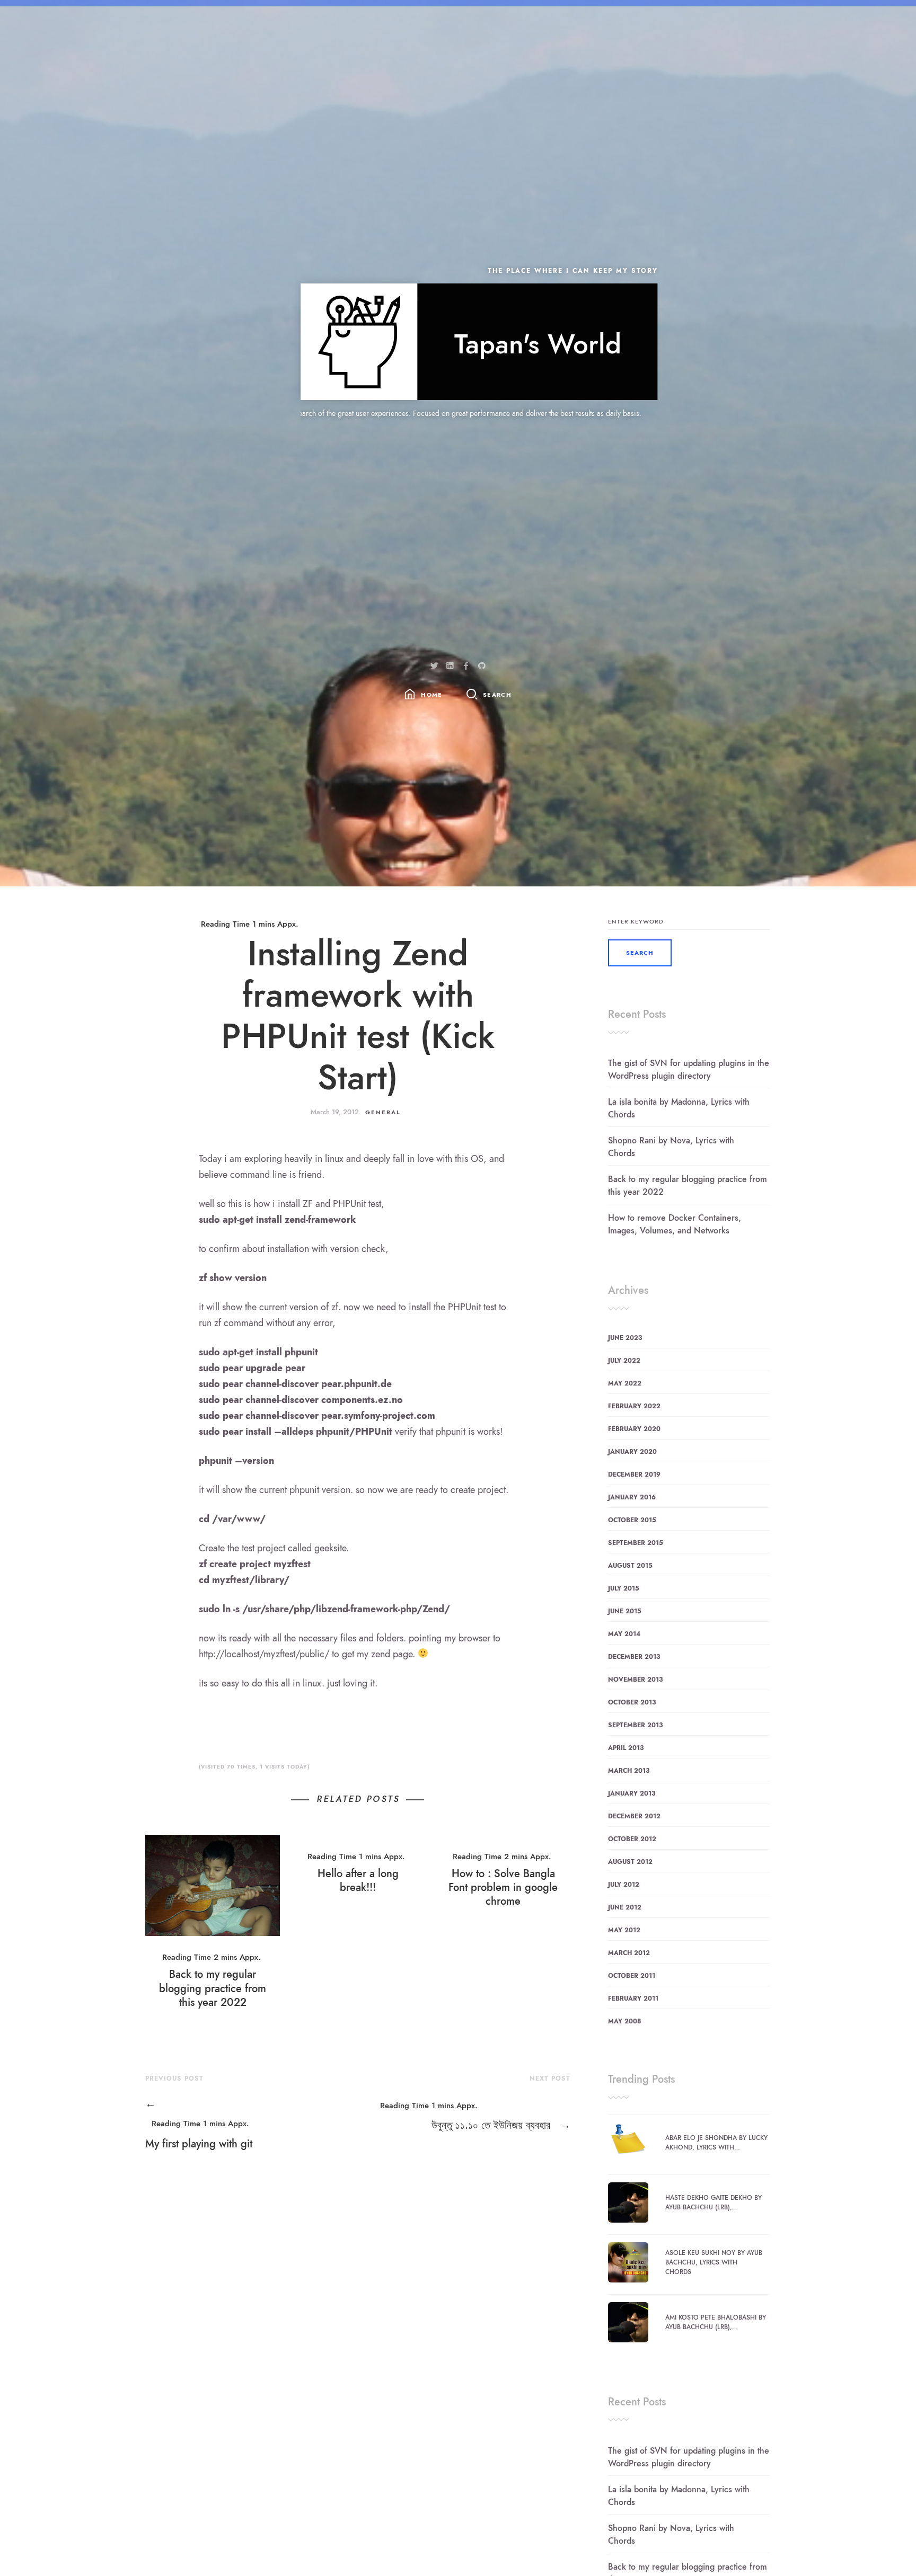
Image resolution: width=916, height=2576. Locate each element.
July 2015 (624, 1588)
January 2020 (632, 1452)
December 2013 (634, 1657)
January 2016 (632, 1497)
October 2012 (632, 1839)
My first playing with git (199, 2123)
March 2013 (629, 1771)
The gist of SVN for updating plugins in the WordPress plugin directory (689, 1070)
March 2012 (629, 1953)
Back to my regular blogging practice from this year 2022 (213, 1988)
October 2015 (632, 1520)
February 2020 (634, 1429)
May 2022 (625, 1383)
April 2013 (626, 1748)
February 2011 (633, 1998)
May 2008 (625, 2021)
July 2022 (624, 1361)
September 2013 (635, 1725)
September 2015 (636, 1543)
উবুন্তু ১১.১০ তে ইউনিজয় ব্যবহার (501, 2125)
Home (431, 695)
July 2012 (624, 1885)
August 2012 (630, 1862)
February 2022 (634, 1406)
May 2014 (624, 1634)
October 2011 (632, 1976)
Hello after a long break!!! (358, 1880)
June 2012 (625, 1907)
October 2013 (632, 1702)
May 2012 (624, 1930)
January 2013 (632, 1793)
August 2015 (630, 1566)
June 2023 (625, 1338)
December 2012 (634, 1816)
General (383, 1112)
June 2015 (625, 1611)
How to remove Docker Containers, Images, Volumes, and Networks (675, 1224)
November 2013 (635, 1680)
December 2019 (634, 1474)
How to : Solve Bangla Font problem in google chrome (503, 1887)
